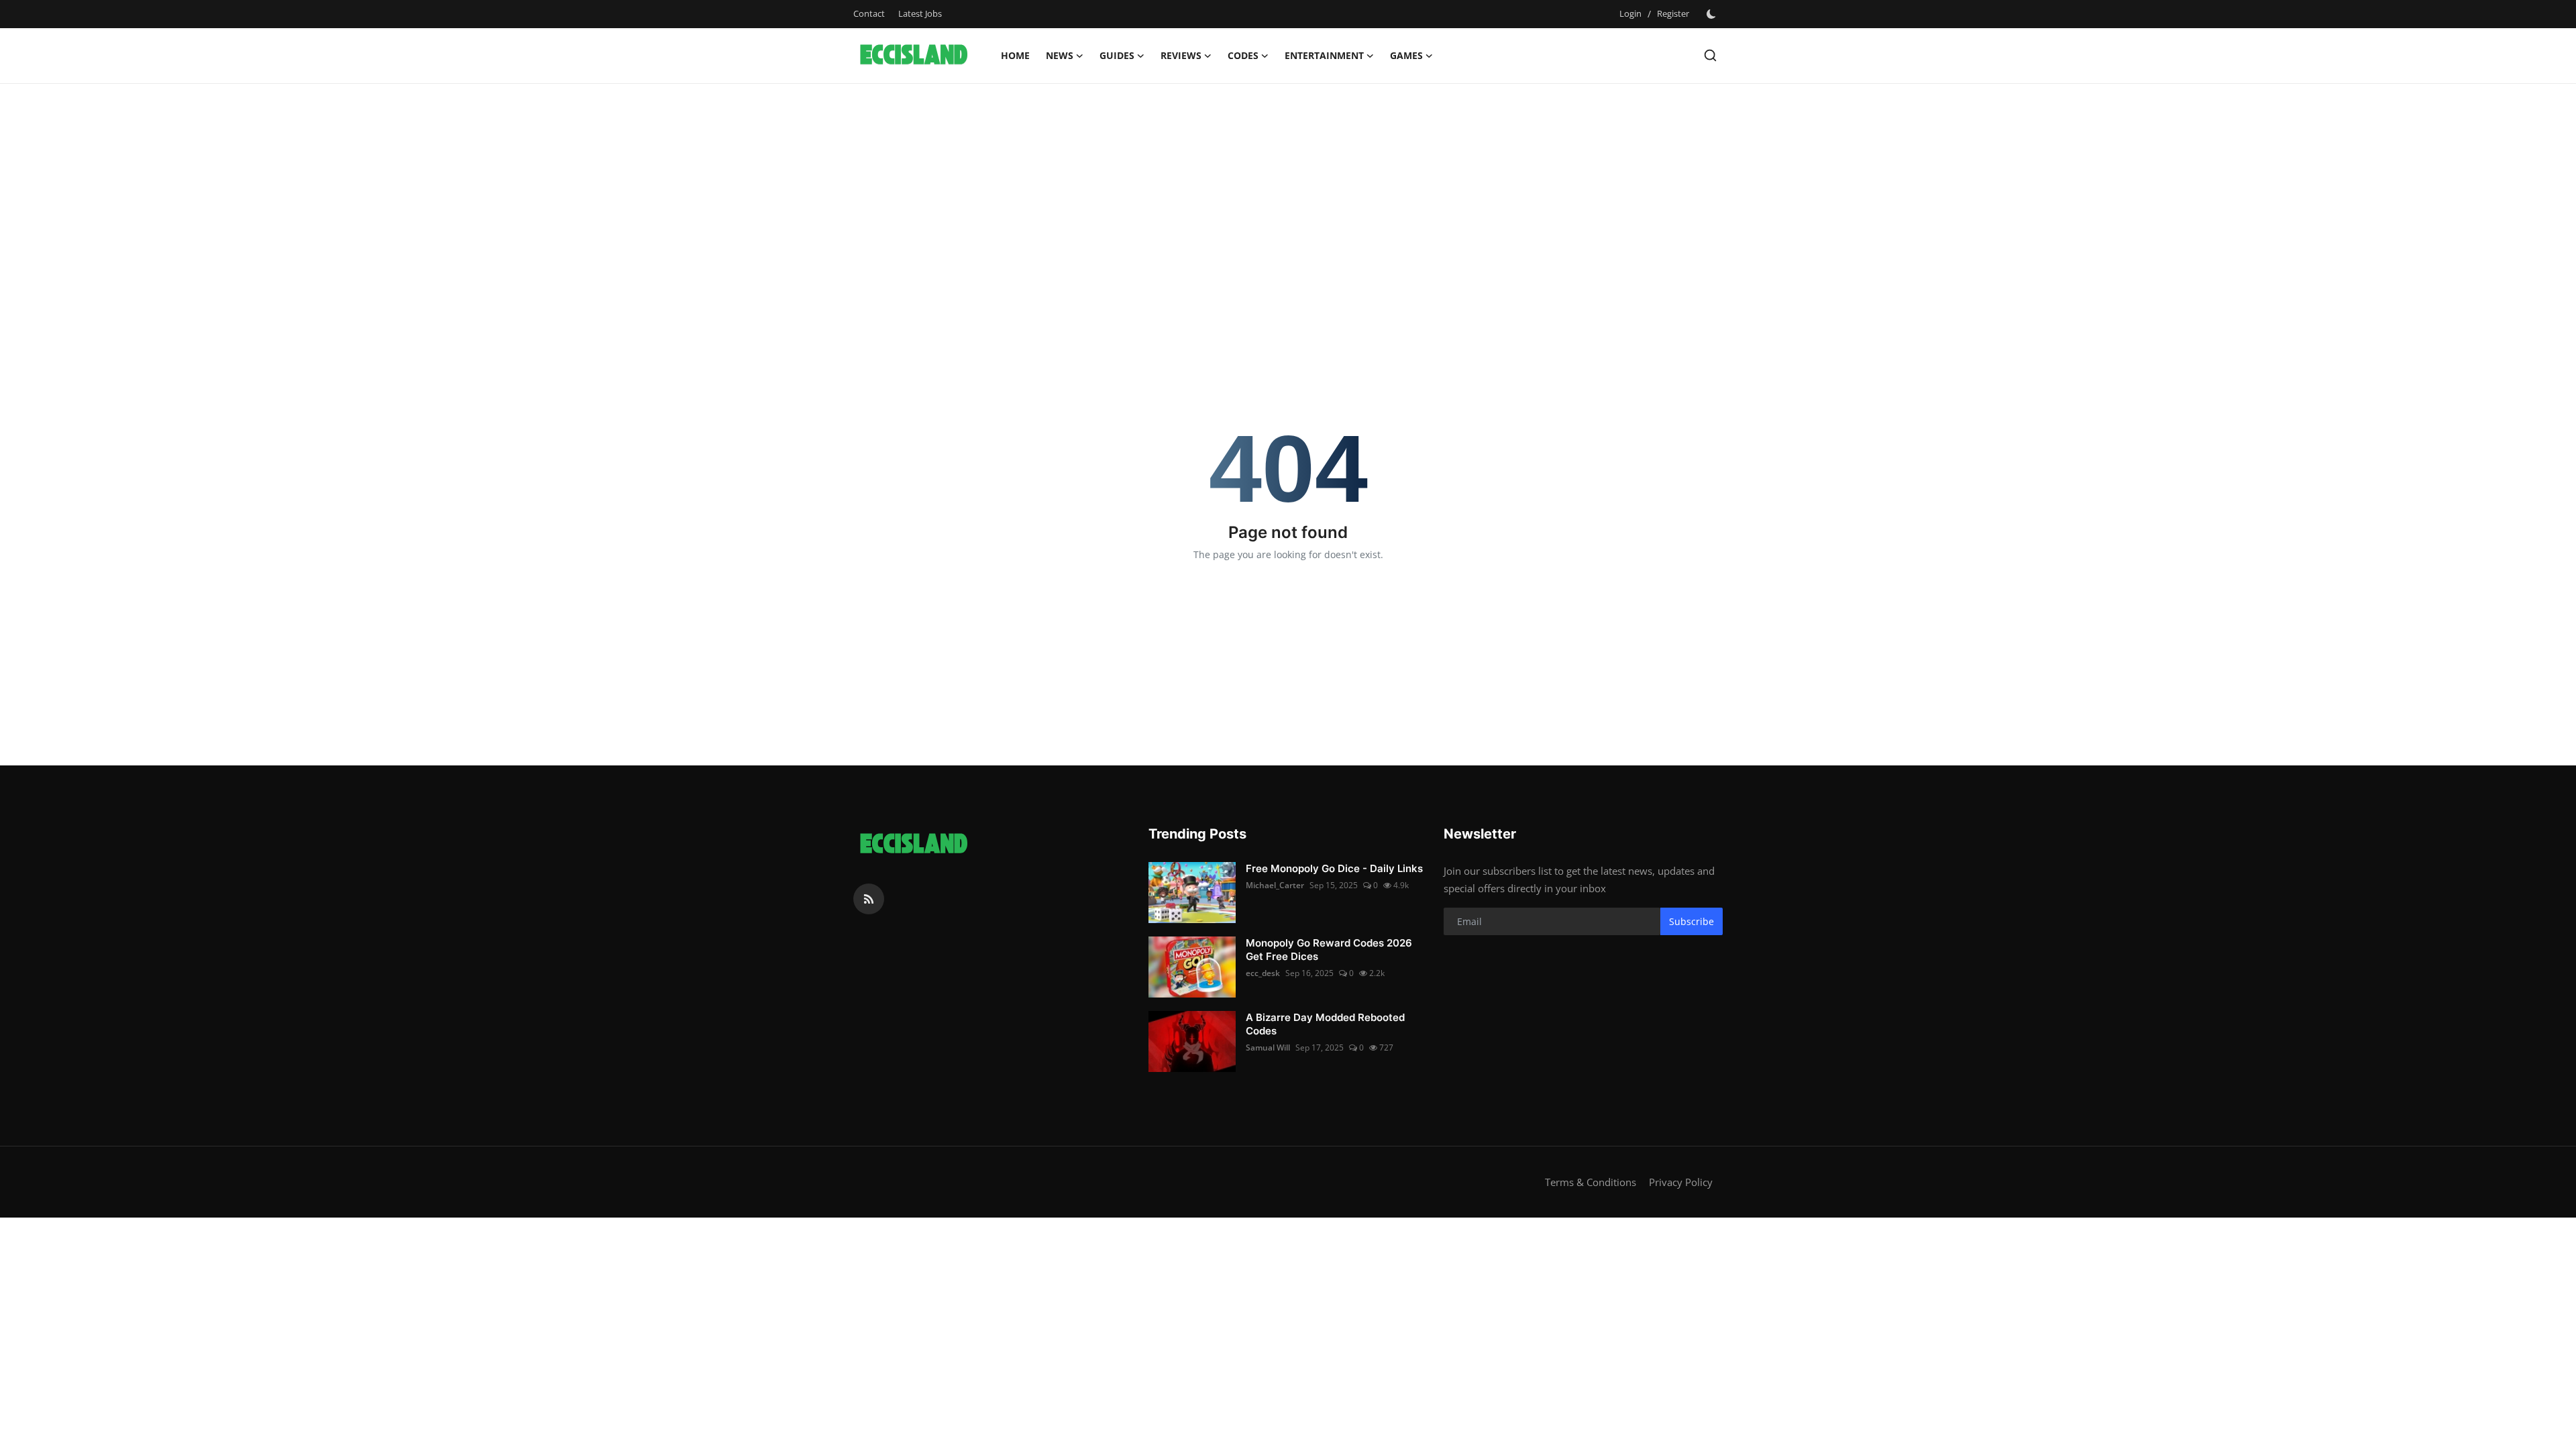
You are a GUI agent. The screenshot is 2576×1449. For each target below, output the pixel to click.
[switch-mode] (1713, 14)
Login (1630, 13)
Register (1673, 13)
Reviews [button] (1181, 55)
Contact (869, 13)
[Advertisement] (1288, 191)
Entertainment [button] (1324, 55)
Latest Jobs (920, 13)
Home (1015, 55)
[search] (1710, 55)
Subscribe (1692, 921)
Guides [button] (1117, 55)
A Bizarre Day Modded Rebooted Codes (1325, 1024)
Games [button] (1406, 55)
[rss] (869, 899)
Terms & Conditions (1591, 1182)
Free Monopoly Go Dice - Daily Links (1334, 868)
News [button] (1060, 55)
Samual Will (1268, 1048)
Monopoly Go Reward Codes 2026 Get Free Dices (1329, 950)
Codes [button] (1243, 55)
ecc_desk (1263, 973)
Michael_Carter (1275, 885)
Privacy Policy (1681, 1182)
